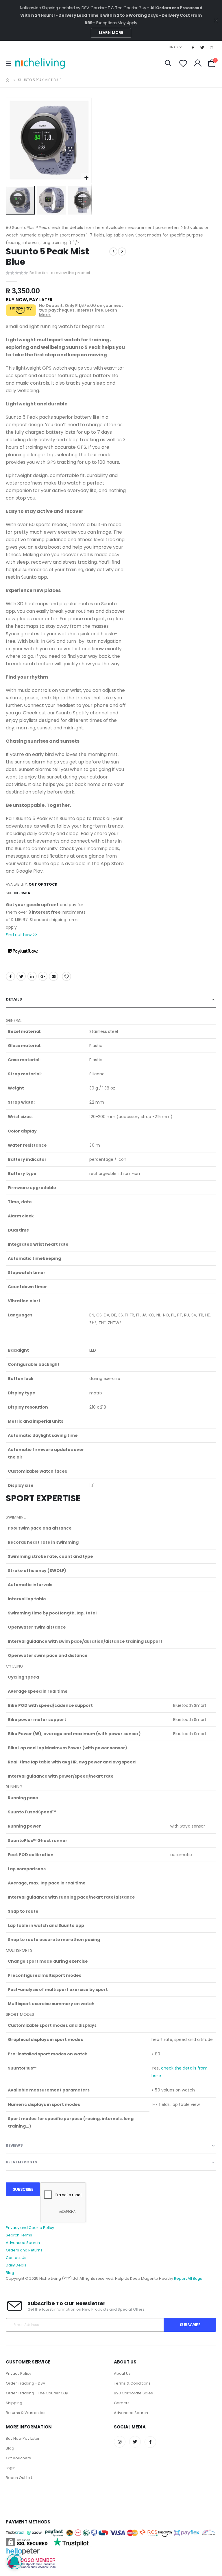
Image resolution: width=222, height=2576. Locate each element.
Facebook (10, 976)
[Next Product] (122, 252)
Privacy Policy (18, 2373)
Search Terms (19, 2235)
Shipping (14, 2403)
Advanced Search (23, 2243)
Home (8, 80)
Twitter (21, 976)
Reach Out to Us (21, 2478)
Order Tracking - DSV (26, 2383)
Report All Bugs (188, 2278)
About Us (122, 2373)
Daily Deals (16, 2265)
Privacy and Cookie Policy (30, 2228)
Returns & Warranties (26, 2413)
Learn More (111, 32)
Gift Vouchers (18, 2458)
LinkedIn (32, 976)
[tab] (111, 1000)
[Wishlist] (183, 63)
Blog (10, 2273)
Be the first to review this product (60, 273)
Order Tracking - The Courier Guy (37, 2393)
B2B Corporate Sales (133, 2393)
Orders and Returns (24, 2250)
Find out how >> (22, 935)
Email (53, 976)
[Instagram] (212, 47)
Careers (122, 2403)
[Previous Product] (113, 252)
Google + (43, 976)
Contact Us (16, 2258)
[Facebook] (193, 47)
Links (173, 47)
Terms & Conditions (132, 2383)
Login (11, 2468)
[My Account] (198, 63)
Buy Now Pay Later (23, 2438)
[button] (86, 178)
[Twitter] (202, 47)
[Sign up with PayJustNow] (23, 951)
